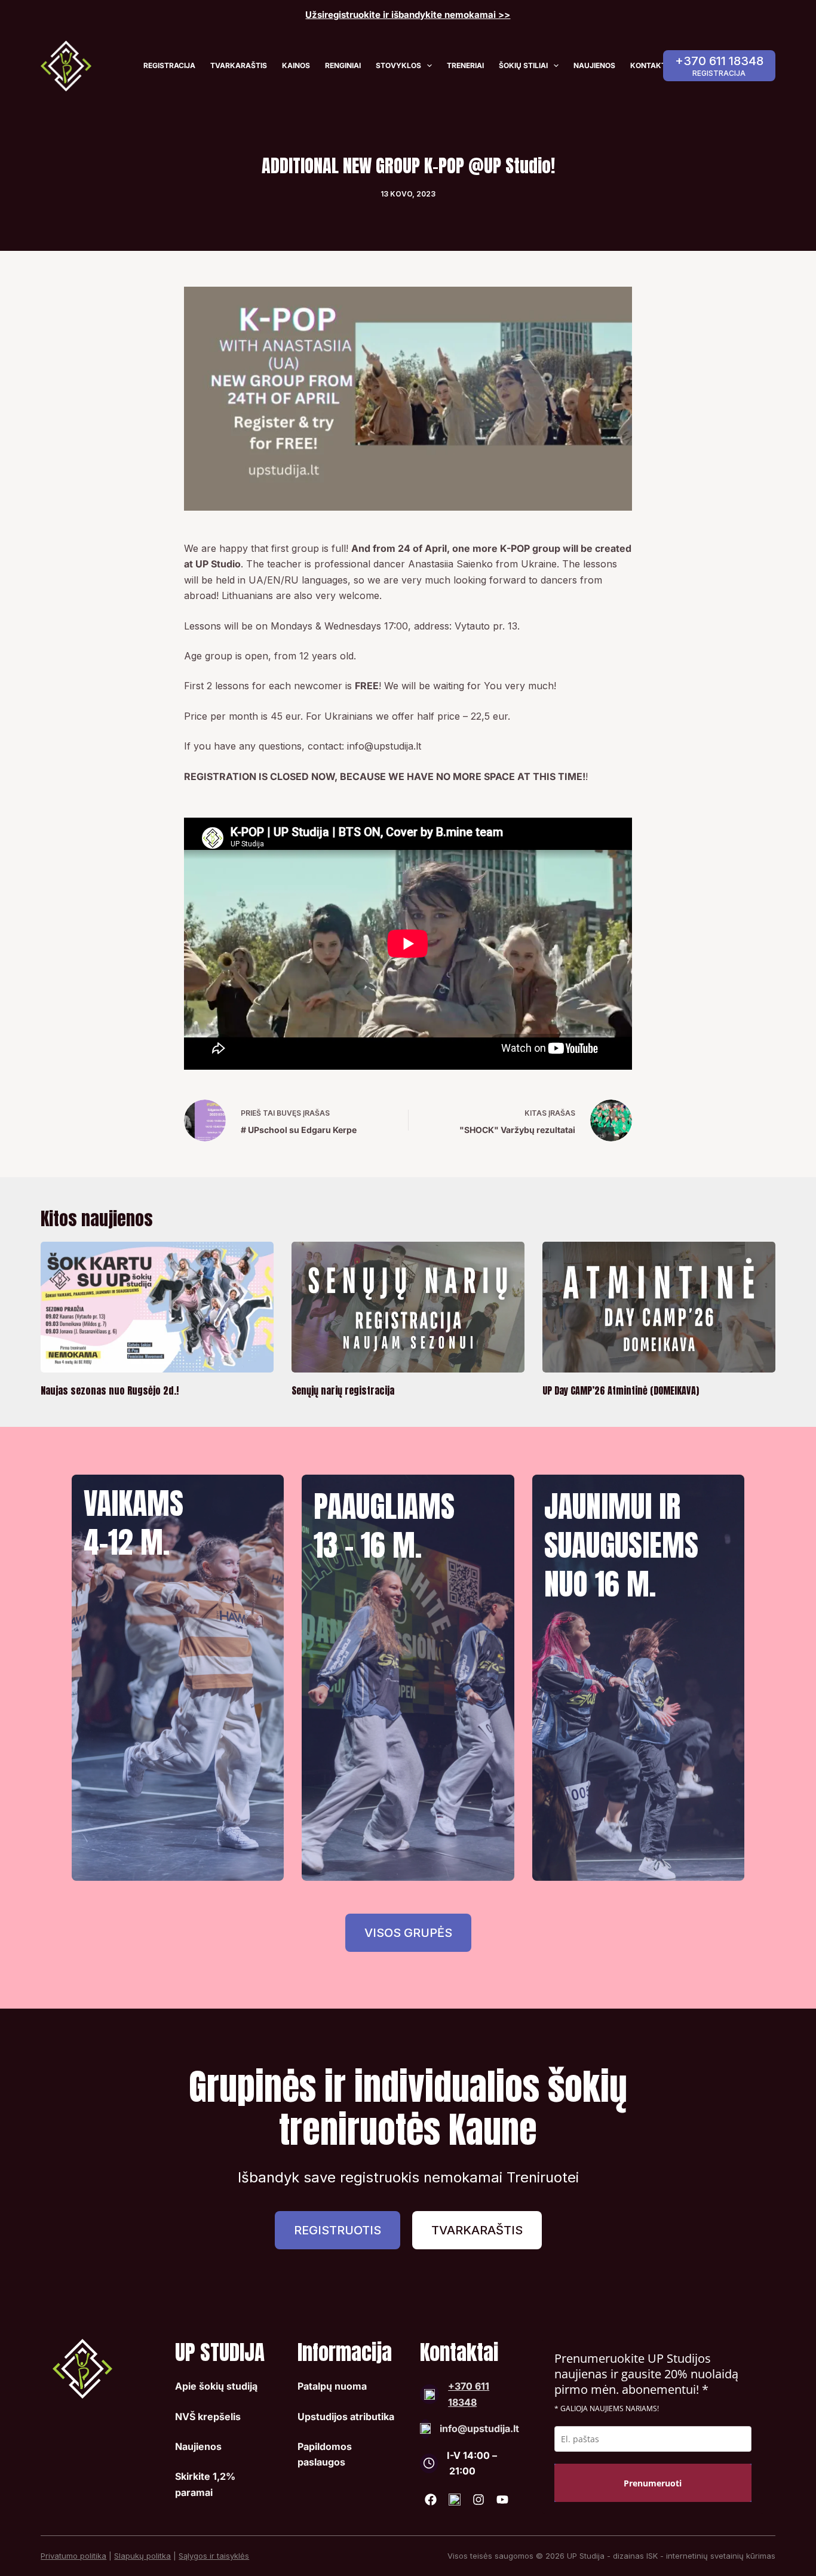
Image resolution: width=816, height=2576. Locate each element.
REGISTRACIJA (169, 65)
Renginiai (343, 65)
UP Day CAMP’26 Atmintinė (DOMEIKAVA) (621, 1390)
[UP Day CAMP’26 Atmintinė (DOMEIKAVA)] (659, 1307)
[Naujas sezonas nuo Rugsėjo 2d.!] (157, 1307)
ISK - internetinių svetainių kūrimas (711, 2556)
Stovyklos (398, 65)
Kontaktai (651, 65)
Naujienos (594, 65)
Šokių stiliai (523, 65)
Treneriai (465, 65)
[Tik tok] (455, 2500)
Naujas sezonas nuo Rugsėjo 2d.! (110, 1390)
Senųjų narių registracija (343, 1390)
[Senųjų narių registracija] (408, 1307)
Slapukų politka (142, 2556)
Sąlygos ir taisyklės (214, 2556)
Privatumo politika (73, 2556)
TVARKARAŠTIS (239, 65)
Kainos (296, 65)
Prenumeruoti (653, 2483)
